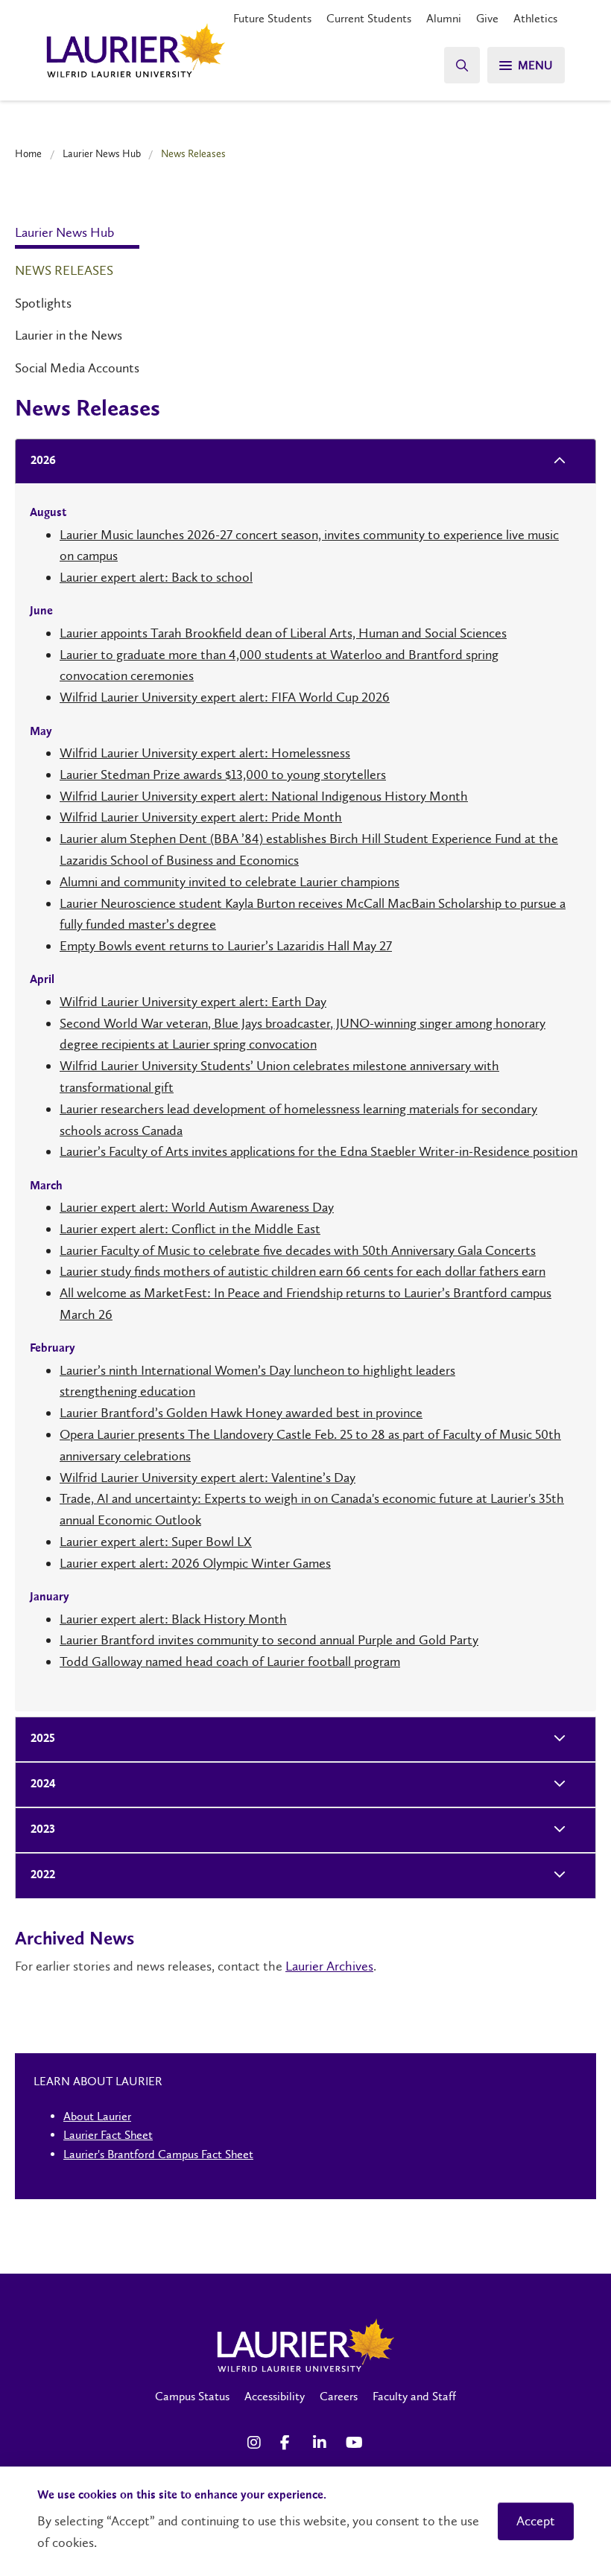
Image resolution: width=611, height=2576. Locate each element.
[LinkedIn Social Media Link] (322, 2443)
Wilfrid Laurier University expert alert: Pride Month (201, 817)
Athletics (535, 18)
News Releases (64, 270)
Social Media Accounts (77, 368)
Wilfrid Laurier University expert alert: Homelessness (205, 753)
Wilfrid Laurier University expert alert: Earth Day (193, 1002)
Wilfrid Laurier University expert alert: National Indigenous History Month (264, 796)
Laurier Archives (329, 1966)
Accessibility (275, 2396)
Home (28, 153)
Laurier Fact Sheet (108, 2135)
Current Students (369, 18)
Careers (339, 2396)
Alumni (444, 18)
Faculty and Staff (414, 2396)
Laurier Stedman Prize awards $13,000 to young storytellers (223, 775)
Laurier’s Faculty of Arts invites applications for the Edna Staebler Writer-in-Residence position (319, 1151)
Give (487, 18)
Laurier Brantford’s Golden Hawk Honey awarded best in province (241, 1413)
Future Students (272, 18)
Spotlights (43, 303)
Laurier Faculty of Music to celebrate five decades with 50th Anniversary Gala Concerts (298, 1250)
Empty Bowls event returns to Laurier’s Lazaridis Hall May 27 (226, 946)
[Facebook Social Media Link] (289, 2443)
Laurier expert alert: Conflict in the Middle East (190, 1229)
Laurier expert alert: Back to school (156, 577)
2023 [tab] (43, 1830)
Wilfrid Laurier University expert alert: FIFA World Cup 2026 (225, 697)
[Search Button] (462, 65)
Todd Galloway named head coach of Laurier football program (230, 1661)
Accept (536, 2521)
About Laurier (97, 2116)
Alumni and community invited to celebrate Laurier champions (229, 882)
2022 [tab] (43, 1875)
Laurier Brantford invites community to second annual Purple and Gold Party (269, 1640)
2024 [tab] (43, 1784)
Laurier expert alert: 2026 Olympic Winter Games (195, 1563)
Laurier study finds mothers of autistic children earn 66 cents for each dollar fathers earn (303, 1271)
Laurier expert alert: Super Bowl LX (156, 1542)
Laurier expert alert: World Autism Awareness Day (197, 1207)
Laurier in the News (69, 335)
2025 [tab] (43, 1739)
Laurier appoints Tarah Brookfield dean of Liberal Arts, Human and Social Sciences (283, 633)
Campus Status (192, 2396)
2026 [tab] (43, 461)
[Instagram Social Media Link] (256, 2443)
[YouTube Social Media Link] (355, 2443)
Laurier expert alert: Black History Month (173, 1619)
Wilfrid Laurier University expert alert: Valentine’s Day (208, 1478)
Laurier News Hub (102, 153)
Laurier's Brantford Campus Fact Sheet (158, 2154)
